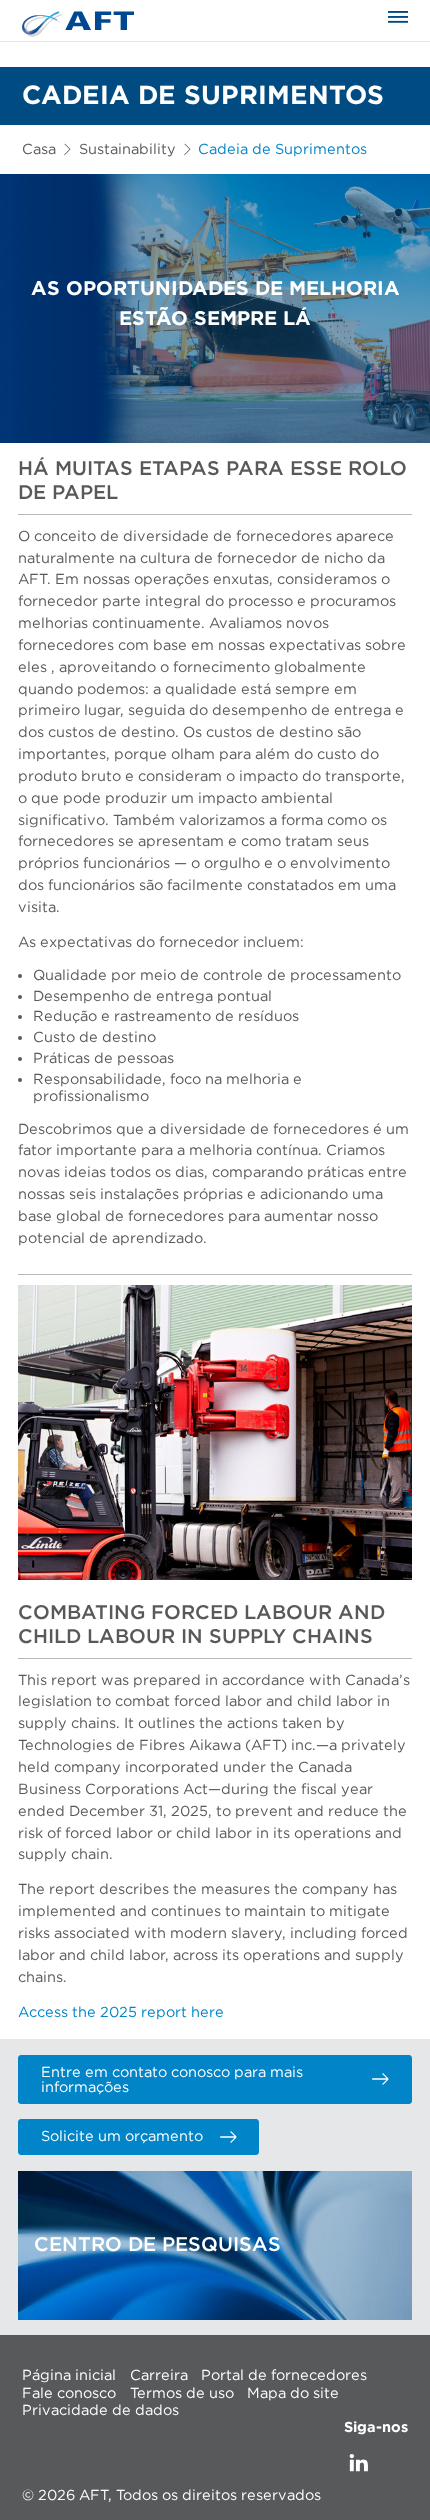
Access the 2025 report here (121, 2012)
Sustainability (127, 149)
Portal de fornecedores (284, 2375)
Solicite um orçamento (122, 2136)
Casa (39, 149)
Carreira (159, 2375)
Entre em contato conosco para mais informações (172, 2080)
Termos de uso (182, 2392)
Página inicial (69, 2375)
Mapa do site (293, 2392)
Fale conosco (69, 2392)
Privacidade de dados (100, 2410)
